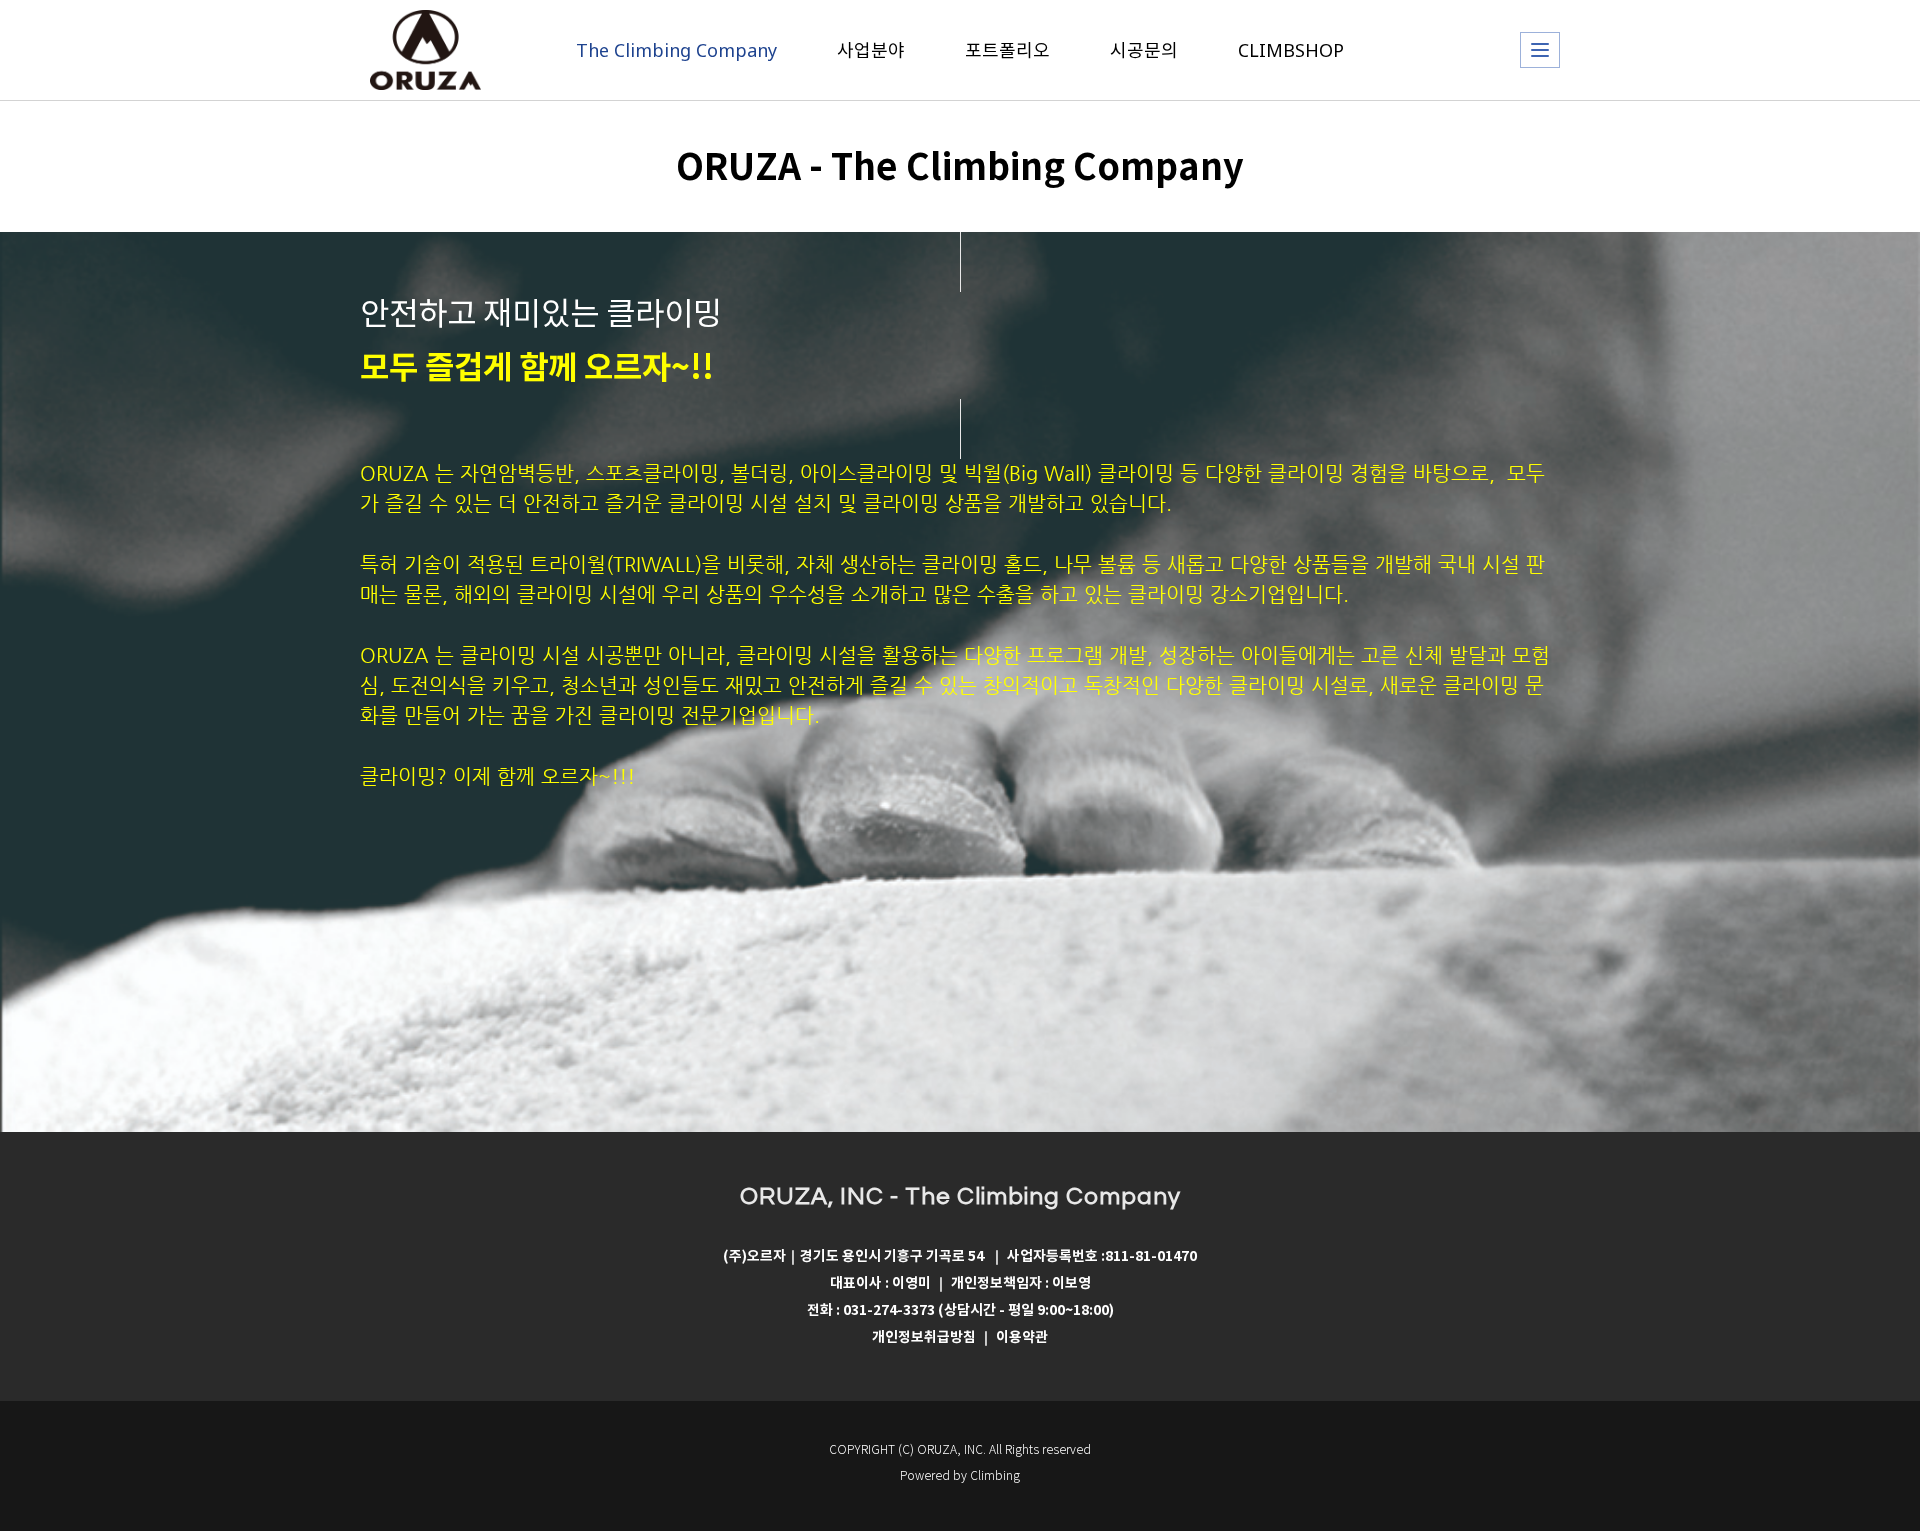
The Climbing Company (676, 50)
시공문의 (1144, 50)
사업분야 (871, 50)
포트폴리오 (1007, 50)
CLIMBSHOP (1291, 50)
